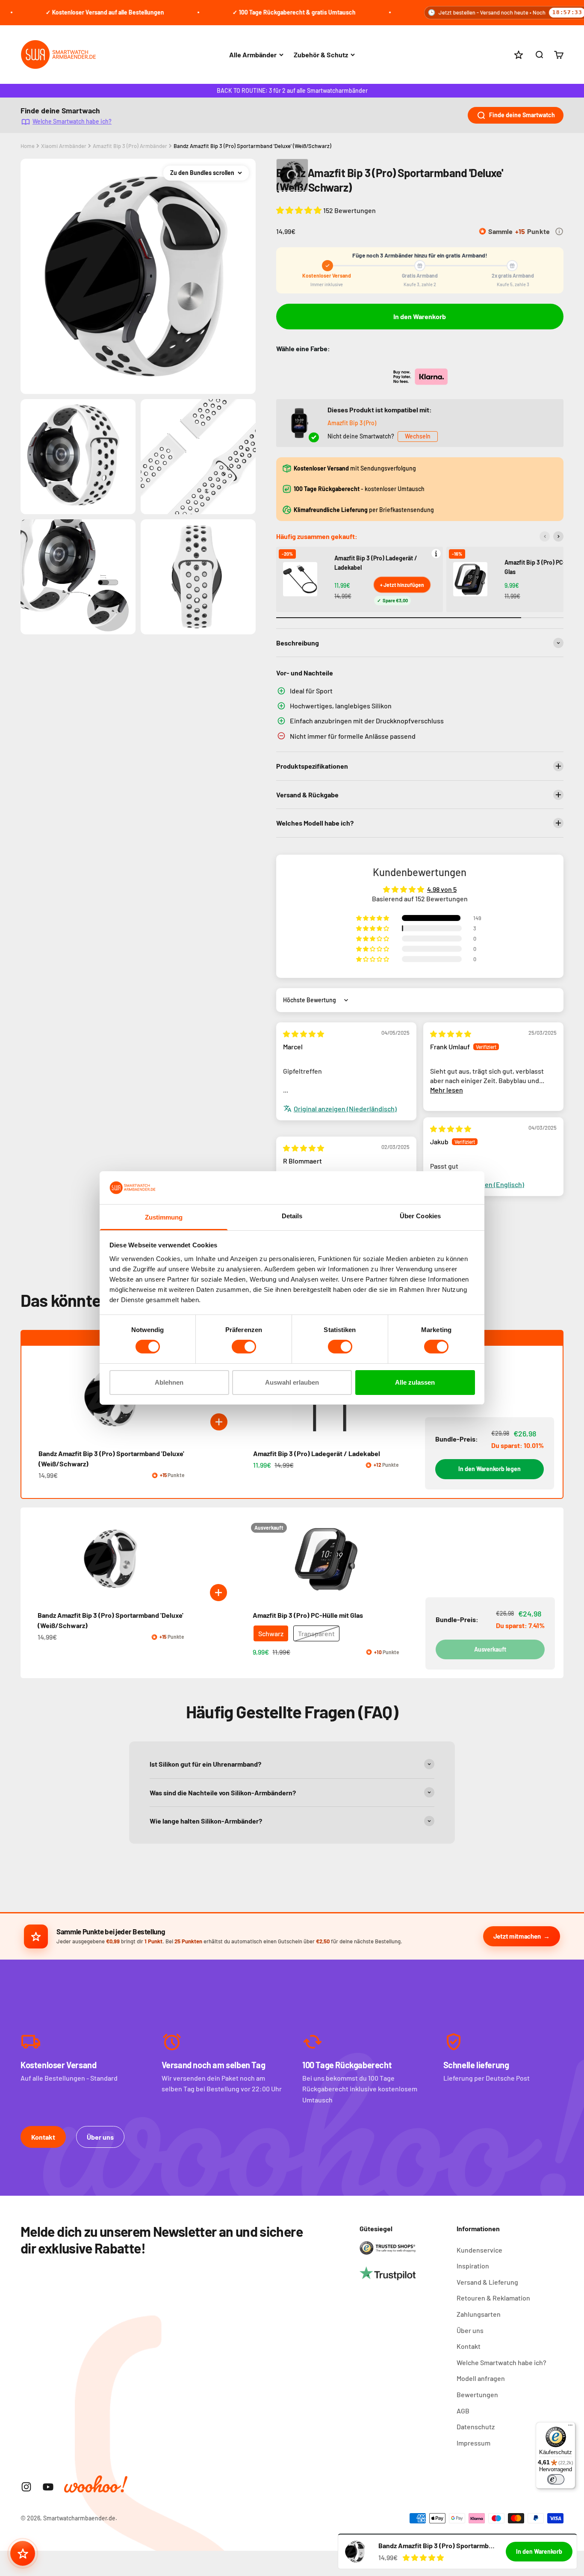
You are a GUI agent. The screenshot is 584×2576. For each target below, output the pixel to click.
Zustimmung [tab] (164, 1217)
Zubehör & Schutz (321, 55)
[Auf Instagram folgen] (26, 2487)
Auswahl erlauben (292, 1382)
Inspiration (473, 2266)
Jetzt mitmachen (517, 1936)
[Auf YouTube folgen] (48, 2487)
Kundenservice (479, 2250)
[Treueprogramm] (23, 2553)
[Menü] (570, 2427)
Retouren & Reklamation (493, 2298)
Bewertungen (477, 2394)
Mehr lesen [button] (447, 1090)
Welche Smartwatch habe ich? (72, 121)
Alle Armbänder (253, 55)
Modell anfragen (481, 2378)
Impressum (473, 2443)
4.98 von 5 (442, 889)
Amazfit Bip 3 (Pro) (352, 423)
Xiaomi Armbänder (64, 146)
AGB (463, 2411)
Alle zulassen (415, 1382)
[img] (304, 1034)
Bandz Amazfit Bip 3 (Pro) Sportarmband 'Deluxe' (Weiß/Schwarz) (252, 146)
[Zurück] (545, 536)
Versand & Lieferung (487, 2282)
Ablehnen (169, 1382)
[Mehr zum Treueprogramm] (559, 231)
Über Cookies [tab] (420, 1216)
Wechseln (418, 436)
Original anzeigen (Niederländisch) (345, 1109)
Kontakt (43, 2137)
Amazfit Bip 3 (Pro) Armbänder (130, 146)
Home (28, 146)
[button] (300, 210)
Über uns (100, 2137)
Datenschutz (476, 2426)
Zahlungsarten (479, 2314)
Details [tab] (292, 1216)
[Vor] (558, 536)
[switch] (244, 1347)
